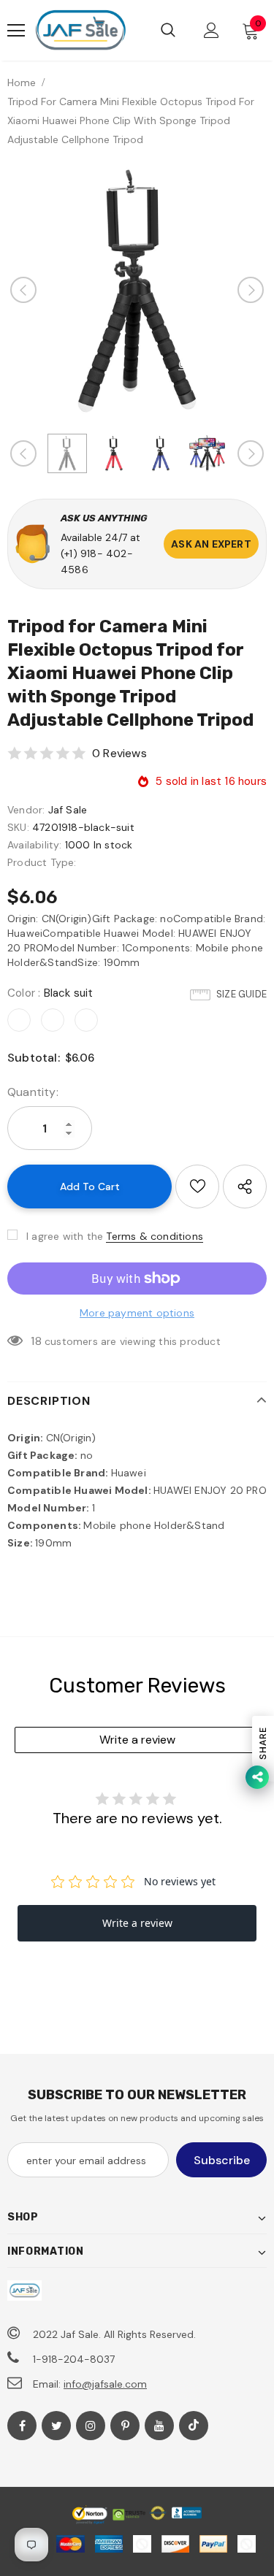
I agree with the (65, 1236)
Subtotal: (34, 1058)
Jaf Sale (68, 810)
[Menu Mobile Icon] (16, 31)
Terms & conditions (155, 1236)
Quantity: (33, 1092)
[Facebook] (22, 2426)
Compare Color (217, 365)
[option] (137, 290)
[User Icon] (212, 30)
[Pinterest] (125, 2426)
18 (36, 1341)
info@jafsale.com (105, 2384)
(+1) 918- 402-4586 (97, 561)
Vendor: (26, 810)
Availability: (35, 845)
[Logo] (80, 30)
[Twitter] (56, 2426)
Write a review (137, 1740)
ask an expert (211, 544)
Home (22, 83)
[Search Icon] (168, 31)
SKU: (18, 827)
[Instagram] (91, 2426)
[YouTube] (159, 2426)
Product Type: (42, 862)
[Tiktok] (194, 2426)
